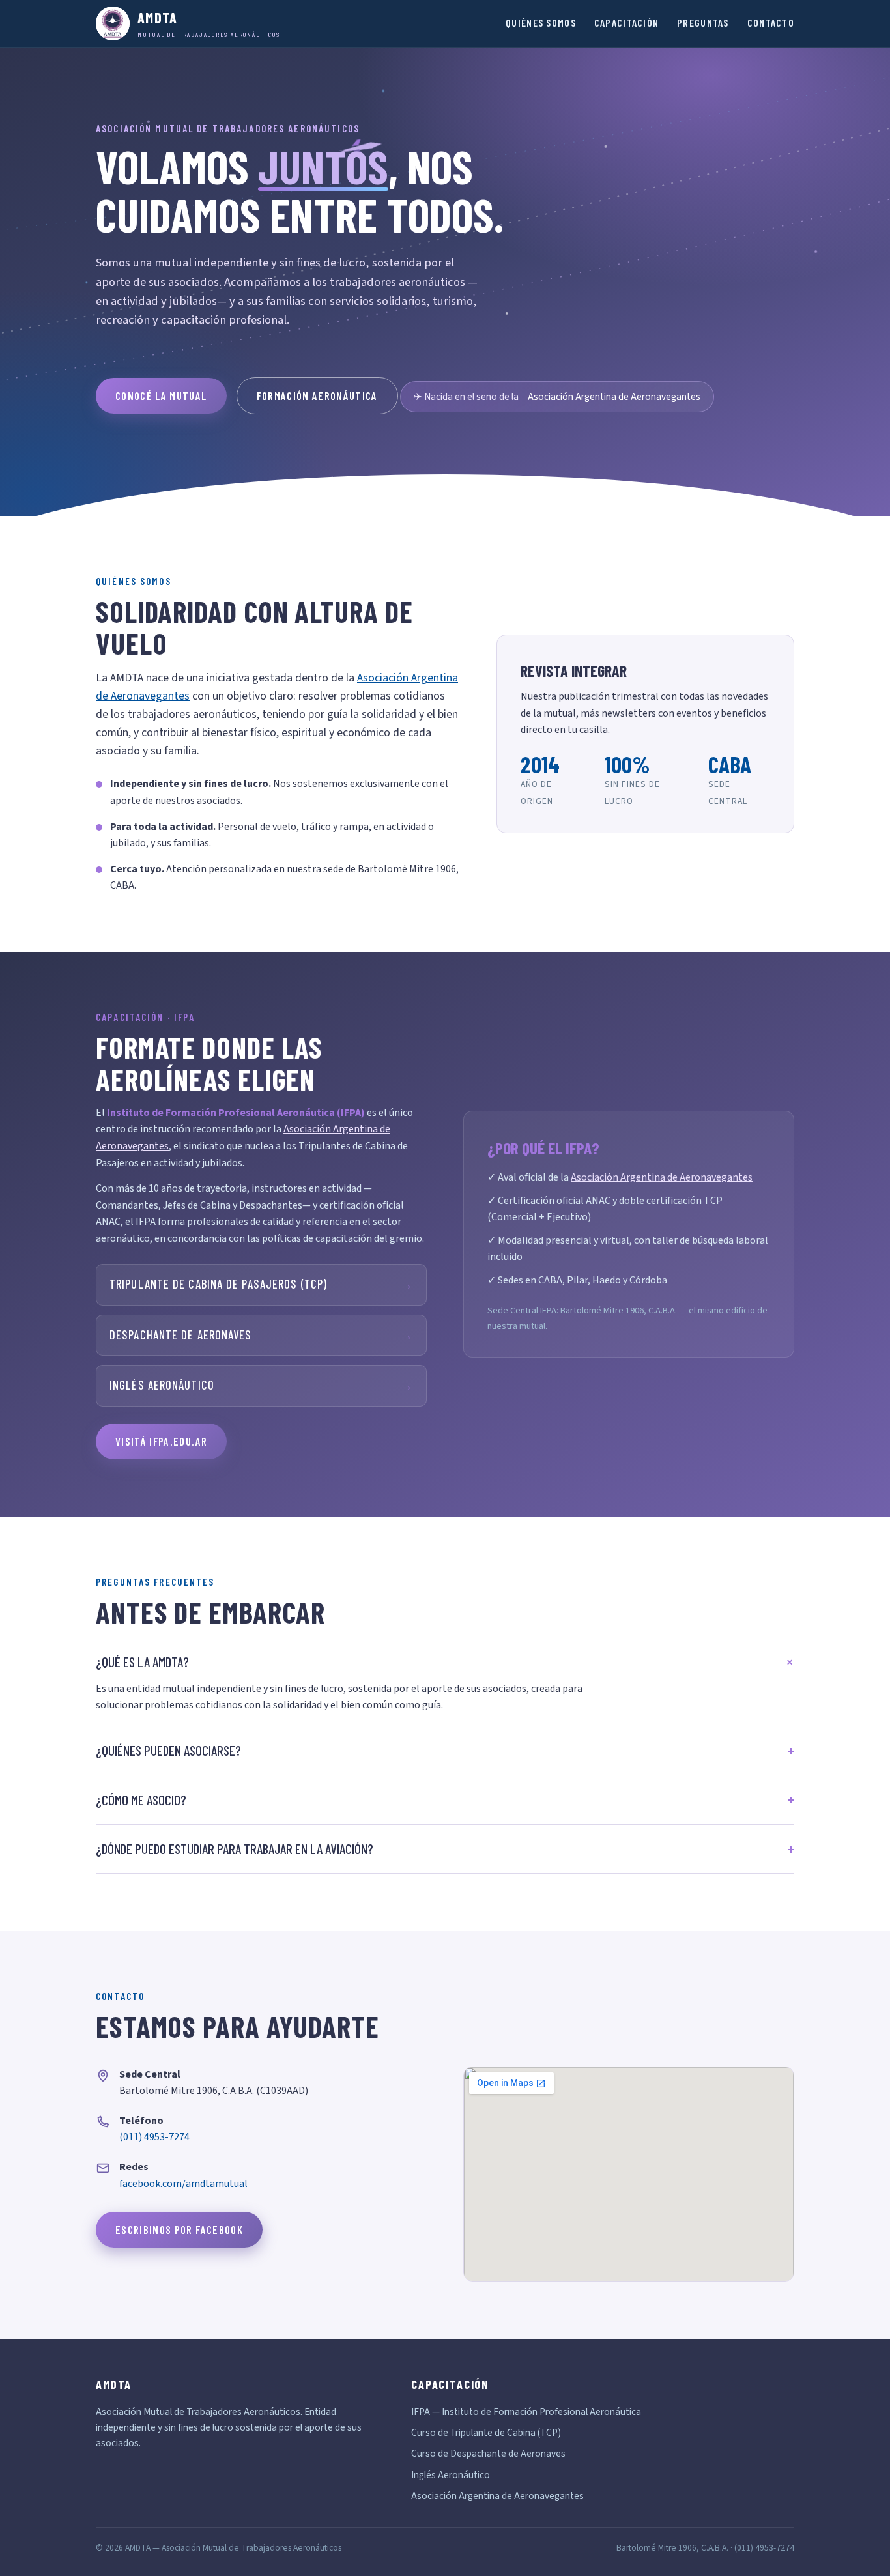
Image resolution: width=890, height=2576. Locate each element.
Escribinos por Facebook (179, 2229)
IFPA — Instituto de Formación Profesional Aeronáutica (526, 2412)
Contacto (771, 22)
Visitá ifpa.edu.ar (161, 1441)
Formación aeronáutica (317, 395)
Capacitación (626, 22)
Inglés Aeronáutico (261, 1385)
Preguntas (703, 22)
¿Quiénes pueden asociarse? (168, 1750)
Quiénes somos (541, 22)
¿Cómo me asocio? (141, 1800)
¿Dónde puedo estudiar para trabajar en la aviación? (235, 1849)
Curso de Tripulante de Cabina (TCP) (486, 2433)
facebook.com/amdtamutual (183, 2184)
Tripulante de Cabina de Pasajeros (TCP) (261, 1284)
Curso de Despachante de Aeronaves (488, 2454)
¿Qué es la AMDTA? (142, 1662)
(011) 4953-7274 (154, 2137)
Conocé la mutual (161, 395)
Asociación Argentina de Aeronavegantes (614, 397)
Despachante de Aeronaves (261, 1335)
